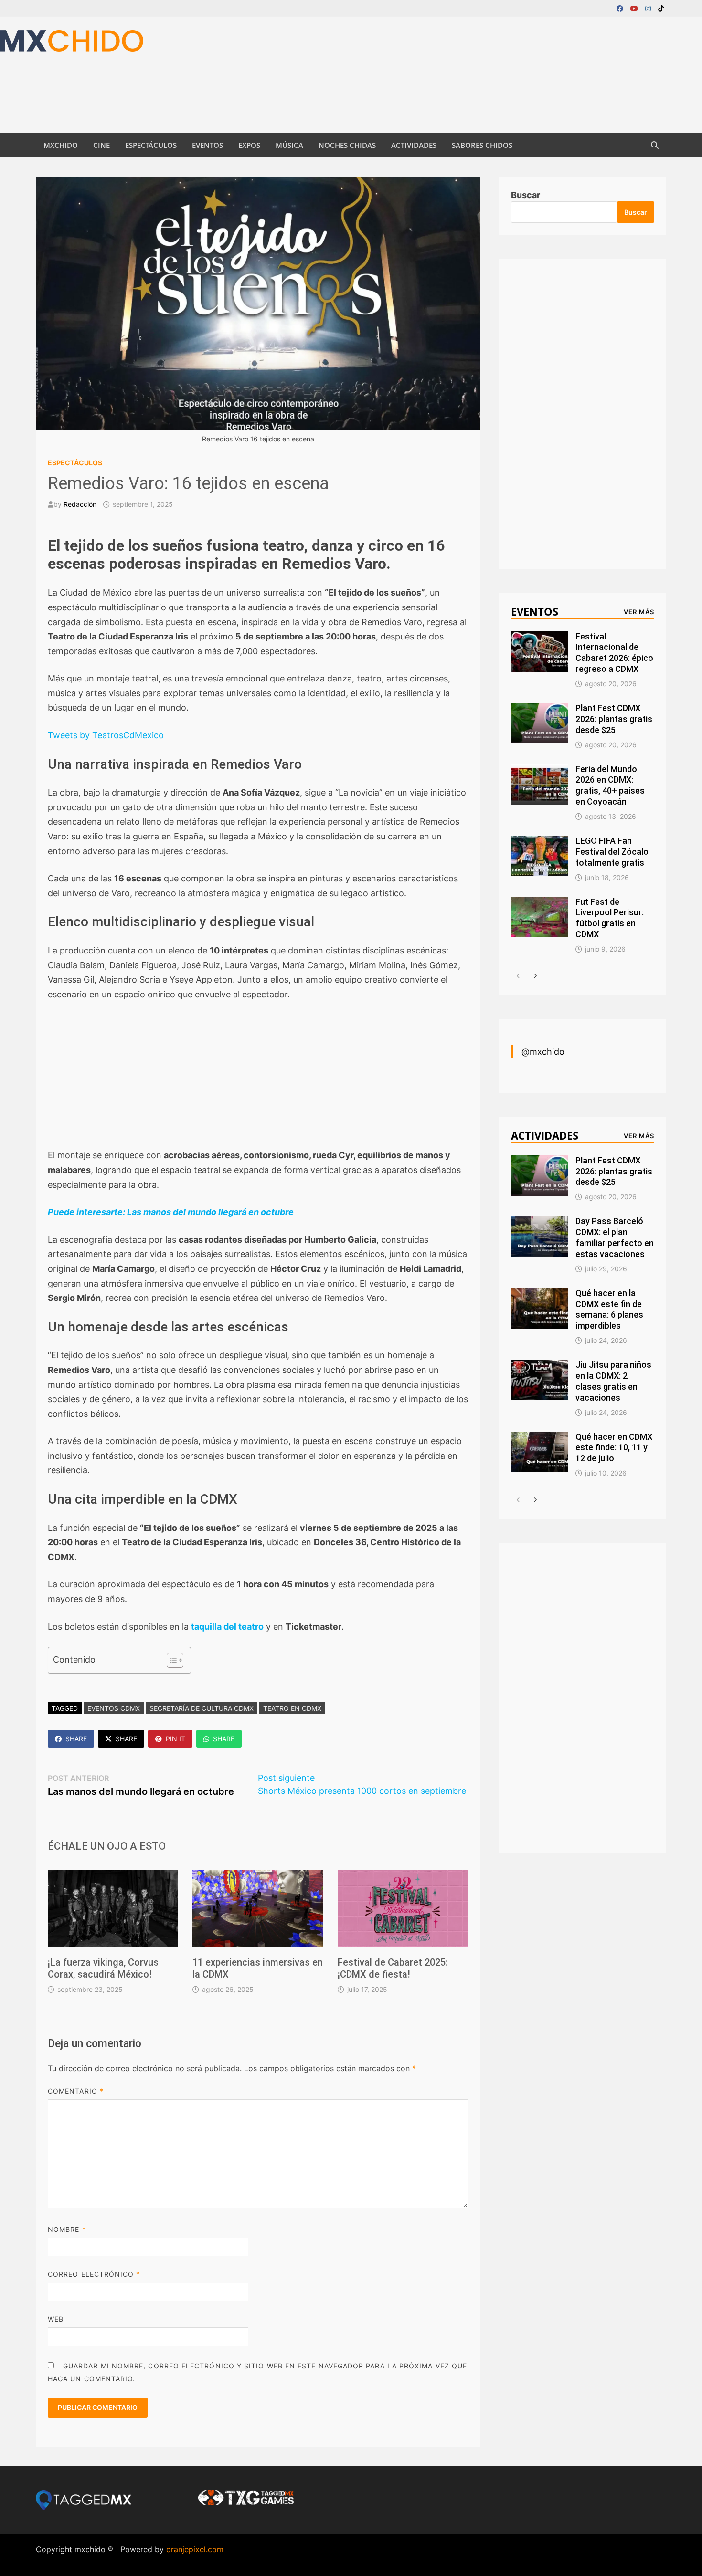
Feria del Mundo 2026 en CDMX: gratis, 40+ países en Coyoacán (610, 785)
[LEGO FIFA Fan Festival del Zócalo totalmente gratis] (540, 842)
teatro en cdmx (292, 1708)
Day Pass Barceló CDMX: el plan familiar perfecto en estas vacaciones (615, 1237)
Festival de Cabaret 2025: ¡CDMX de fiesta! (393, 1968)
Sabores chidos (482, 145)
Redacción (80, 504)
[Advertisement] (174, 73)
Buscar (526, 195)
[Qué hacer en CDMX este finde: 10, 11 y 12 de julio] (540, 1438)
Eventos (207, 145)
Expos (249, 145)
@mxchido (543, 1052)
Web (56, 2319)
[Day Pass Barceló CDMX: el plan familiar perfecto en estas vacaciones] (540, 1222)
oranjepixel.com (195, 2549)
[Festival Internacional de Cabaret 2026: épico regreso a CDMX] (540, 638)
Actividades (414, 145)
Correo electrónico (94, 2274)
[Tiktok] (661, 8)
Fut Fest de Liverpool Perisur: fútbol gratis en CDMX (610, 918)
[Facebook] (621, 8)
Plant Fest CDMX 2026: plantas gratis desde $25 (614, 719)
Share (76, 1739)
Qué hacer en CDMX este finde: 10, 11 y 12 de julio (614, 1448)
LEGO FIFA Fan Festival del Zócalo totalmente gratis (612, 852)
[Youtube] (635, 8)
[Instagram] (649, 8)
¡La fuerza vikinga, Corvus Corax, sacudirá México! (103, 1968)
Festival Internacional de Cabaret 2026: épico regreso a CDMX (614, 653)
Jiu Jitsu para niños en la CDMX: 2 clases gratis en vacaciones (613, 1381)
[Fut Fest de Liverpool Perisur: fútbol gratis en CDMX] (540, 903)
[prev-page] (518, 976)
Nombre (67, 2229)
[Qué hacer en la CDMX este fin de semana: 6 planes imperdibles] (540, 1294)
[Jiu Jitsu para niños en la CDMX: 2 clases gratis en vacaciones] (540, 1366)
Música (289, 145)
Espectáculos (151, 145)
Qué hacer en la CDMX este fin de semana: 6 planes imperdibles (609, 1309)
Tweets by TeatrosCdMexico (106, 735)
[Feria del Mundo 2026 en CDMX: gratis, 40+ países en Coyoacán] (540, 770)
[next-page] (535, 976)
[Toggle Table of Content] (170, 1660)
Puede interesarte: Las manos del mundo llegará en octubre (171, 1212)
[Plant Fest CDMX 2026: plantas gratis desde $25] (540, 709)
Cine (101, 145)
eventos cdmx (114, 1708)
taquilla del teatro (227, 1627)
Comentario (76, 2091)
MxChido (61, 145)
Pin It (175, 1739)
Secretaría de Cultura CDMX (202, 1708)
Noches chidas (347, 145)
